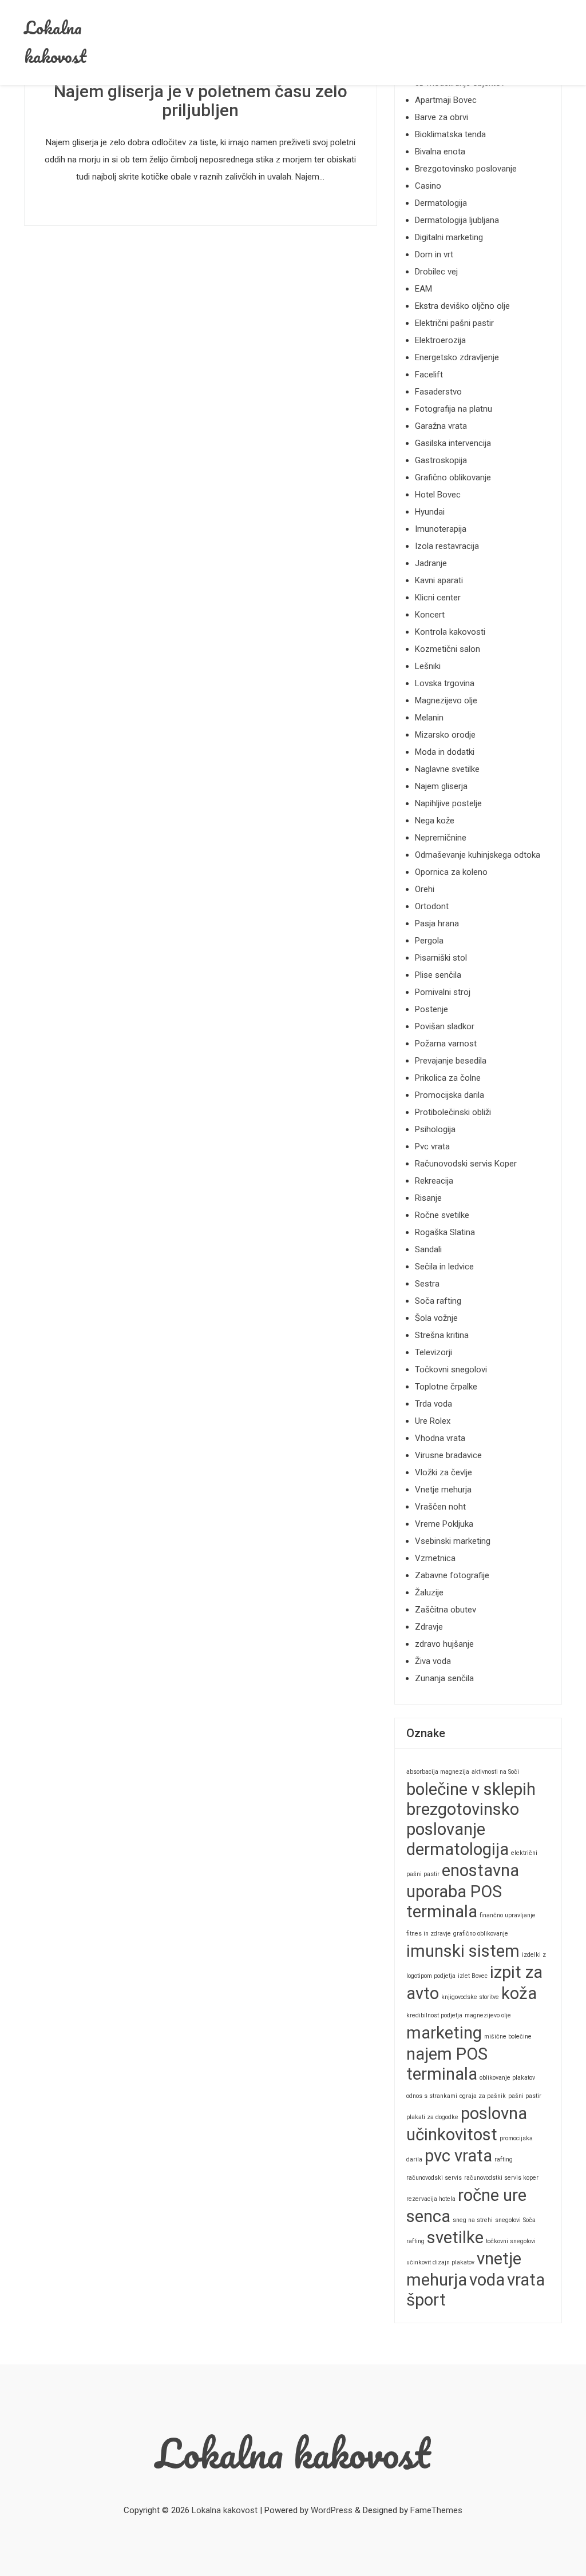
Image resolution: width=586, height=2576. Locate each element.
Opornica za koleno (451, 872)
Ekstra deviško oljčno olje (462, 306)
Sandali (428, 1249)
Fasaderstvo (438, 392)
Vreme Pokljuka (444, 1524)
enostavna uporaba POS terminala (463, 1891)
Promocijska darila (450, 1095)
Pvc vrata (432, 1146)
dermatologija (458, 1849)
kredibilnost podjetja (434, 2015)
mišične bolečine (508, 2036)
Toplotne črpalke (446, 1387)
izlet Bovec (473, 1976)
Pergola (429, 941)
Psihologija (435, 1129)
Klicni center (438, 598)
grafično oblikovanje (481, 1934)
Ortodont (432, 906)
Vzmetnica (435, 1558)
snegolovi (508, 2220)
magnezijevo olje (488, 2015)
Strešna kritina (442, 1335)
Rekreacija (434, 1181)
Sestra (427, 1284)
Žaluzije (429, 1592)
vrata (526, 2280)
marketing (444, 2033)
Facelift (429, 375)
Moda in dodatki (445, 752)
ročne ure (492, 2195)
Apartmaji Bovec (446, 100)
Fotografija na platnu (454, 409)
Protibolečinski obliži (453, 1112)
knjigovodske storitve (470, 1997)
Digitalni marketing (449, 237)
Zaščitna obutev (446, 1610)
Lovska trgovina (445, 683)
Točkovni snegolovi (451, 1369)
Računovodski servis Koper (466, 1164)
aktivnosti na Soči (495, 1772)
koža (519, 1993)
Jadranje (431, 563)
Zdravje (429, 1627)
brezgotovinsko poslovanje (463, 1819)
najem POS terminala (447, 2064)
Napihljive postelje (448, 803)
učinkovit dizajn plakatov (440, 2262)
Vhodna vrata (440, 1438)
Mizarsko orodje (445, 735)
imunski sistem (463, 1951)
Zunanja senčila (444, 1678)
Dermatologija (441, 203)
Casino (428, 186)
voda (487, 2280)
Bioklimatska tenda (450, 134)
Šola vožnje (436, 1318)
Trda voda (433, 1404)
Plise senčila (438, 975)
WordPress (332, 2510)
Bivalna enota (440, 152)
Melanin (429, 718)
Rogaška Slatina (445, 1232)
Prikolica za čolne (448, 1078)
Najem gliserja (441, 786)
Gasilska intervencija (453, 443)
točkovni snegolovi (511, 2241)
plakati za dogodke (432, 2117)
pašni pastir (525, 2096)
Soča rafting (438, 1301)
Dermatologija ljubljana (457, 220)
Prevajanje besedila (451, 1061)
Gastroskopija (441, 460)
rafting (504, 2159)
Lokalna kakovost (55, 42)
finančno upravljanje (508, 1915)
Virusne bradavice (448, 1455)
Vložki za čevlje (444, 1472)
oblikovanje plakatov (507, 2078)
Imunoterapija (441, 529)
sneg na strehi (473, 2220)
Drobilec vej (436, 272)
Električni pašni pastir (454, 323)
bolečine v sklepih (471, 1789)
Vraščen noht (440, 1507)
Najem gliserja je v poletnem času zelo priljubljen (201, 101)
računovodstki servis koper (501, 2178)
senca (428, 2216)
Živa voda (433, 1661)
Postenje (431, 1009)
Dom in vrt (434, 254)
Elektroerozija (440, 340)
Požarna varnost (446, 1044)
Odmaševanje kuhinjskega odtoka (478, 855)
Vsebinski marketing (453, 1541)
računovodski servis (434, 2178)
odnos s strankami (432, 2096)
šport (426, 2300)
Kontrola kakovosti (450, 632)
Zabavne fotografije (452, 1575)
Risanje (428, 1198)
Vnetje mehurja (443, 1490)
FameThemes (436, 2510)
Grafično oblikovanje (453, 477)
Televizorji (433, 1352)
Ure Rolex (433, 1421)
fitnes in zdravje (429, 1934)
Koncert (430, 615)
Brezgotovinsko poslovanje (466, 169)
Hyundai (430, 512)
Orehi (425, 889)
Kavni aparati (439, 580)
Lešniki (428, 666)
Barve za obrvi (442, 117)
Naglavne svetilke (447, 769)
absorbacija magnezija (438, 1772)
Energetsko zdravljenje (457, 357)
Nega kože (435, 821)
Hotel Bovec (438, 495)
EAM (423, 289)
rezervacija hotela (431, 2199)
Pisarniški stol (441, 958)
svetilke (455, 2237)
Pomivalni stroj (443, 992)
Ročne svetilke (442, 1215)
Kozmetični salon (448, 649)
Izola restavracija (447, 546)
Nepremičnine (441, 838)
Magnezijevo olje (446, 700)
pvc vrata (458, 2156)
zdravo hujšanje (444, 1644)
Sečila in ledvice (444, 1267)
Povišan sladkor (445, 1026)
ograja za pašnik (483, 2096)
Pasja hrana (437, 923)
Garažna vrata (441, 426)
